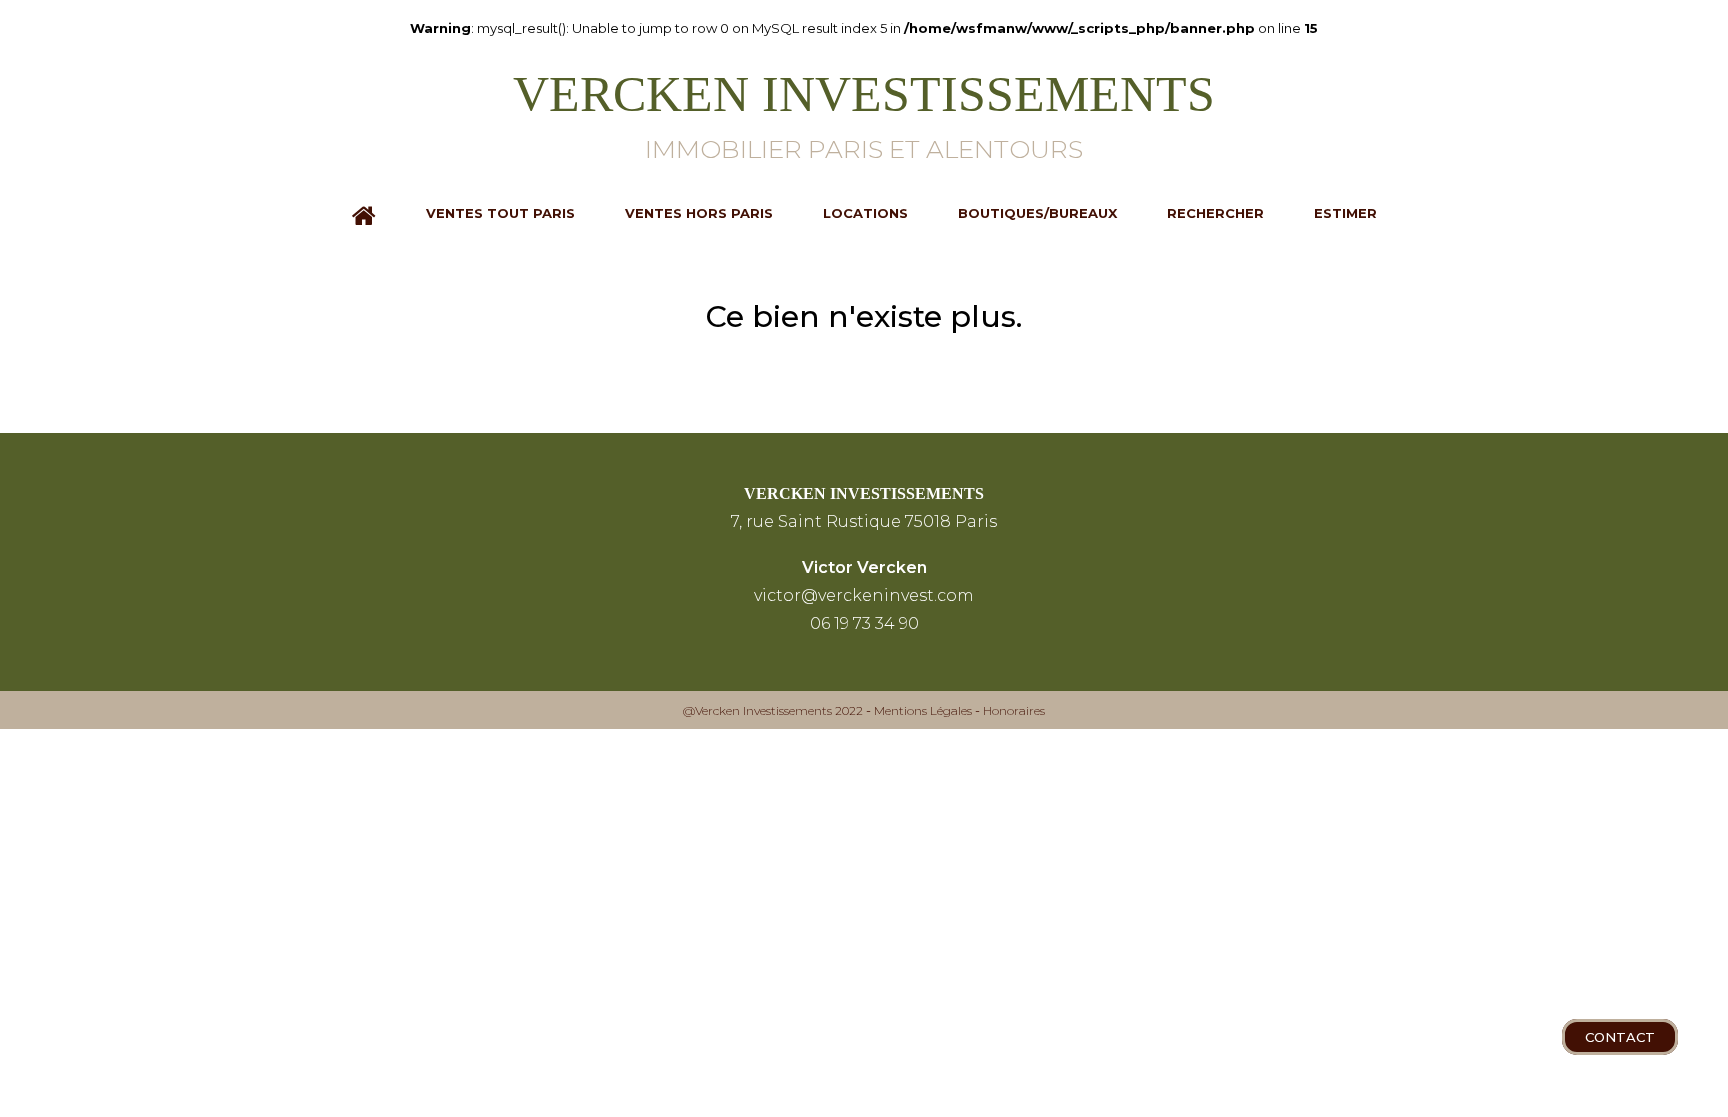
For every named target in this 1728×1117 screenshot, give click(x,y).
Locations (865, 213)
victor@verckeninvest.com (864, 595)
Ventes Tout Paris (500, 213)
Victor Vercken (864, 567)
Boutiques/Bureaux (1037, 213)
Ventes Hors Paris (699, 213)
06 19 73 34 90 (864, 623)
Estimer (1345, 213)
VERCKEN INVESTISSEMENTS (864, 493)
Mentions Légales (923, 710)
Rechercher (1215, 213)
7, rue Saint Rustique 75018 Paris (864, 521)
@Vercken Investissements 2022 (773, 710)
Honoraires (1014, 710)
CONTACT (1620, 1037)
